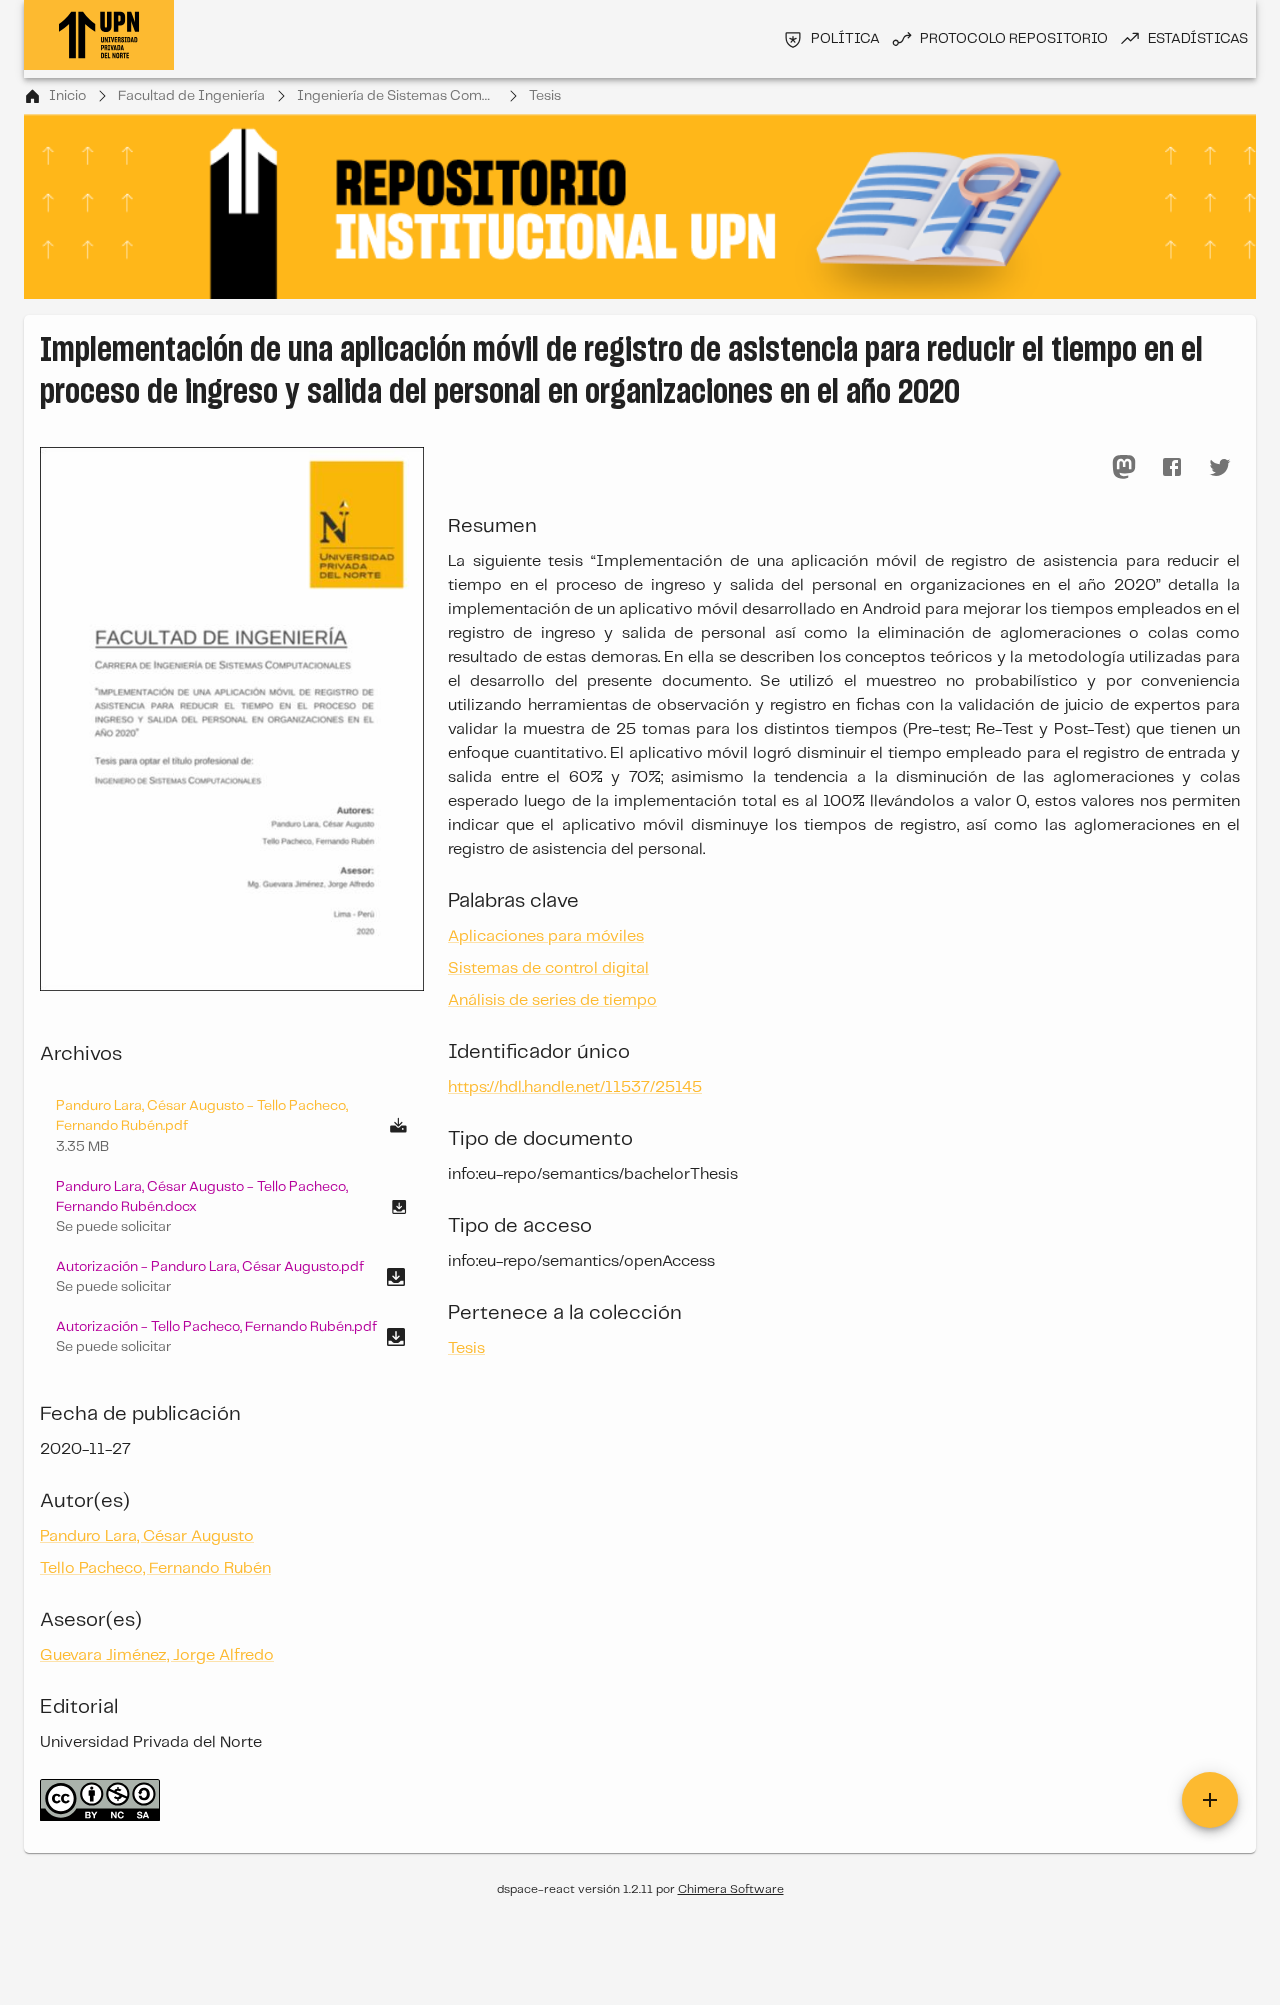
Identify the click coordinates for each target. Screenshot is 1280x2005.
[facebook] (1172, 467)
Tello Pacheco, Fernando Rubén (155, 1568)
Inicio (67, 96)
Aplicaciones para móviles (546, 936)
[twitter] (1220, 467)
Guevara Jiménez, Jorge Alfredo (157, 1655)
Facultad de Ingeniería (191, 96)
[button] (232, 1207)
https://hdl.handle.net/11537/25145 (575, 1087)
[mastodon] (1124, 467)
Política (845, 39)
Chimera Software (731, 1889)
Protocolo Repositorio (1014, 39)
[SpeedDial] (1210, 1800)
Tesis (545, 96)
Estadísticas (1198, 39)
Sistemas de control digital (548, 968)
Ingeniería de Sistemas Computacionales (397, 96)
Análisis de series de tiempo (552, 1000)
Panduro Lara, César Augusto (147, 1536)
